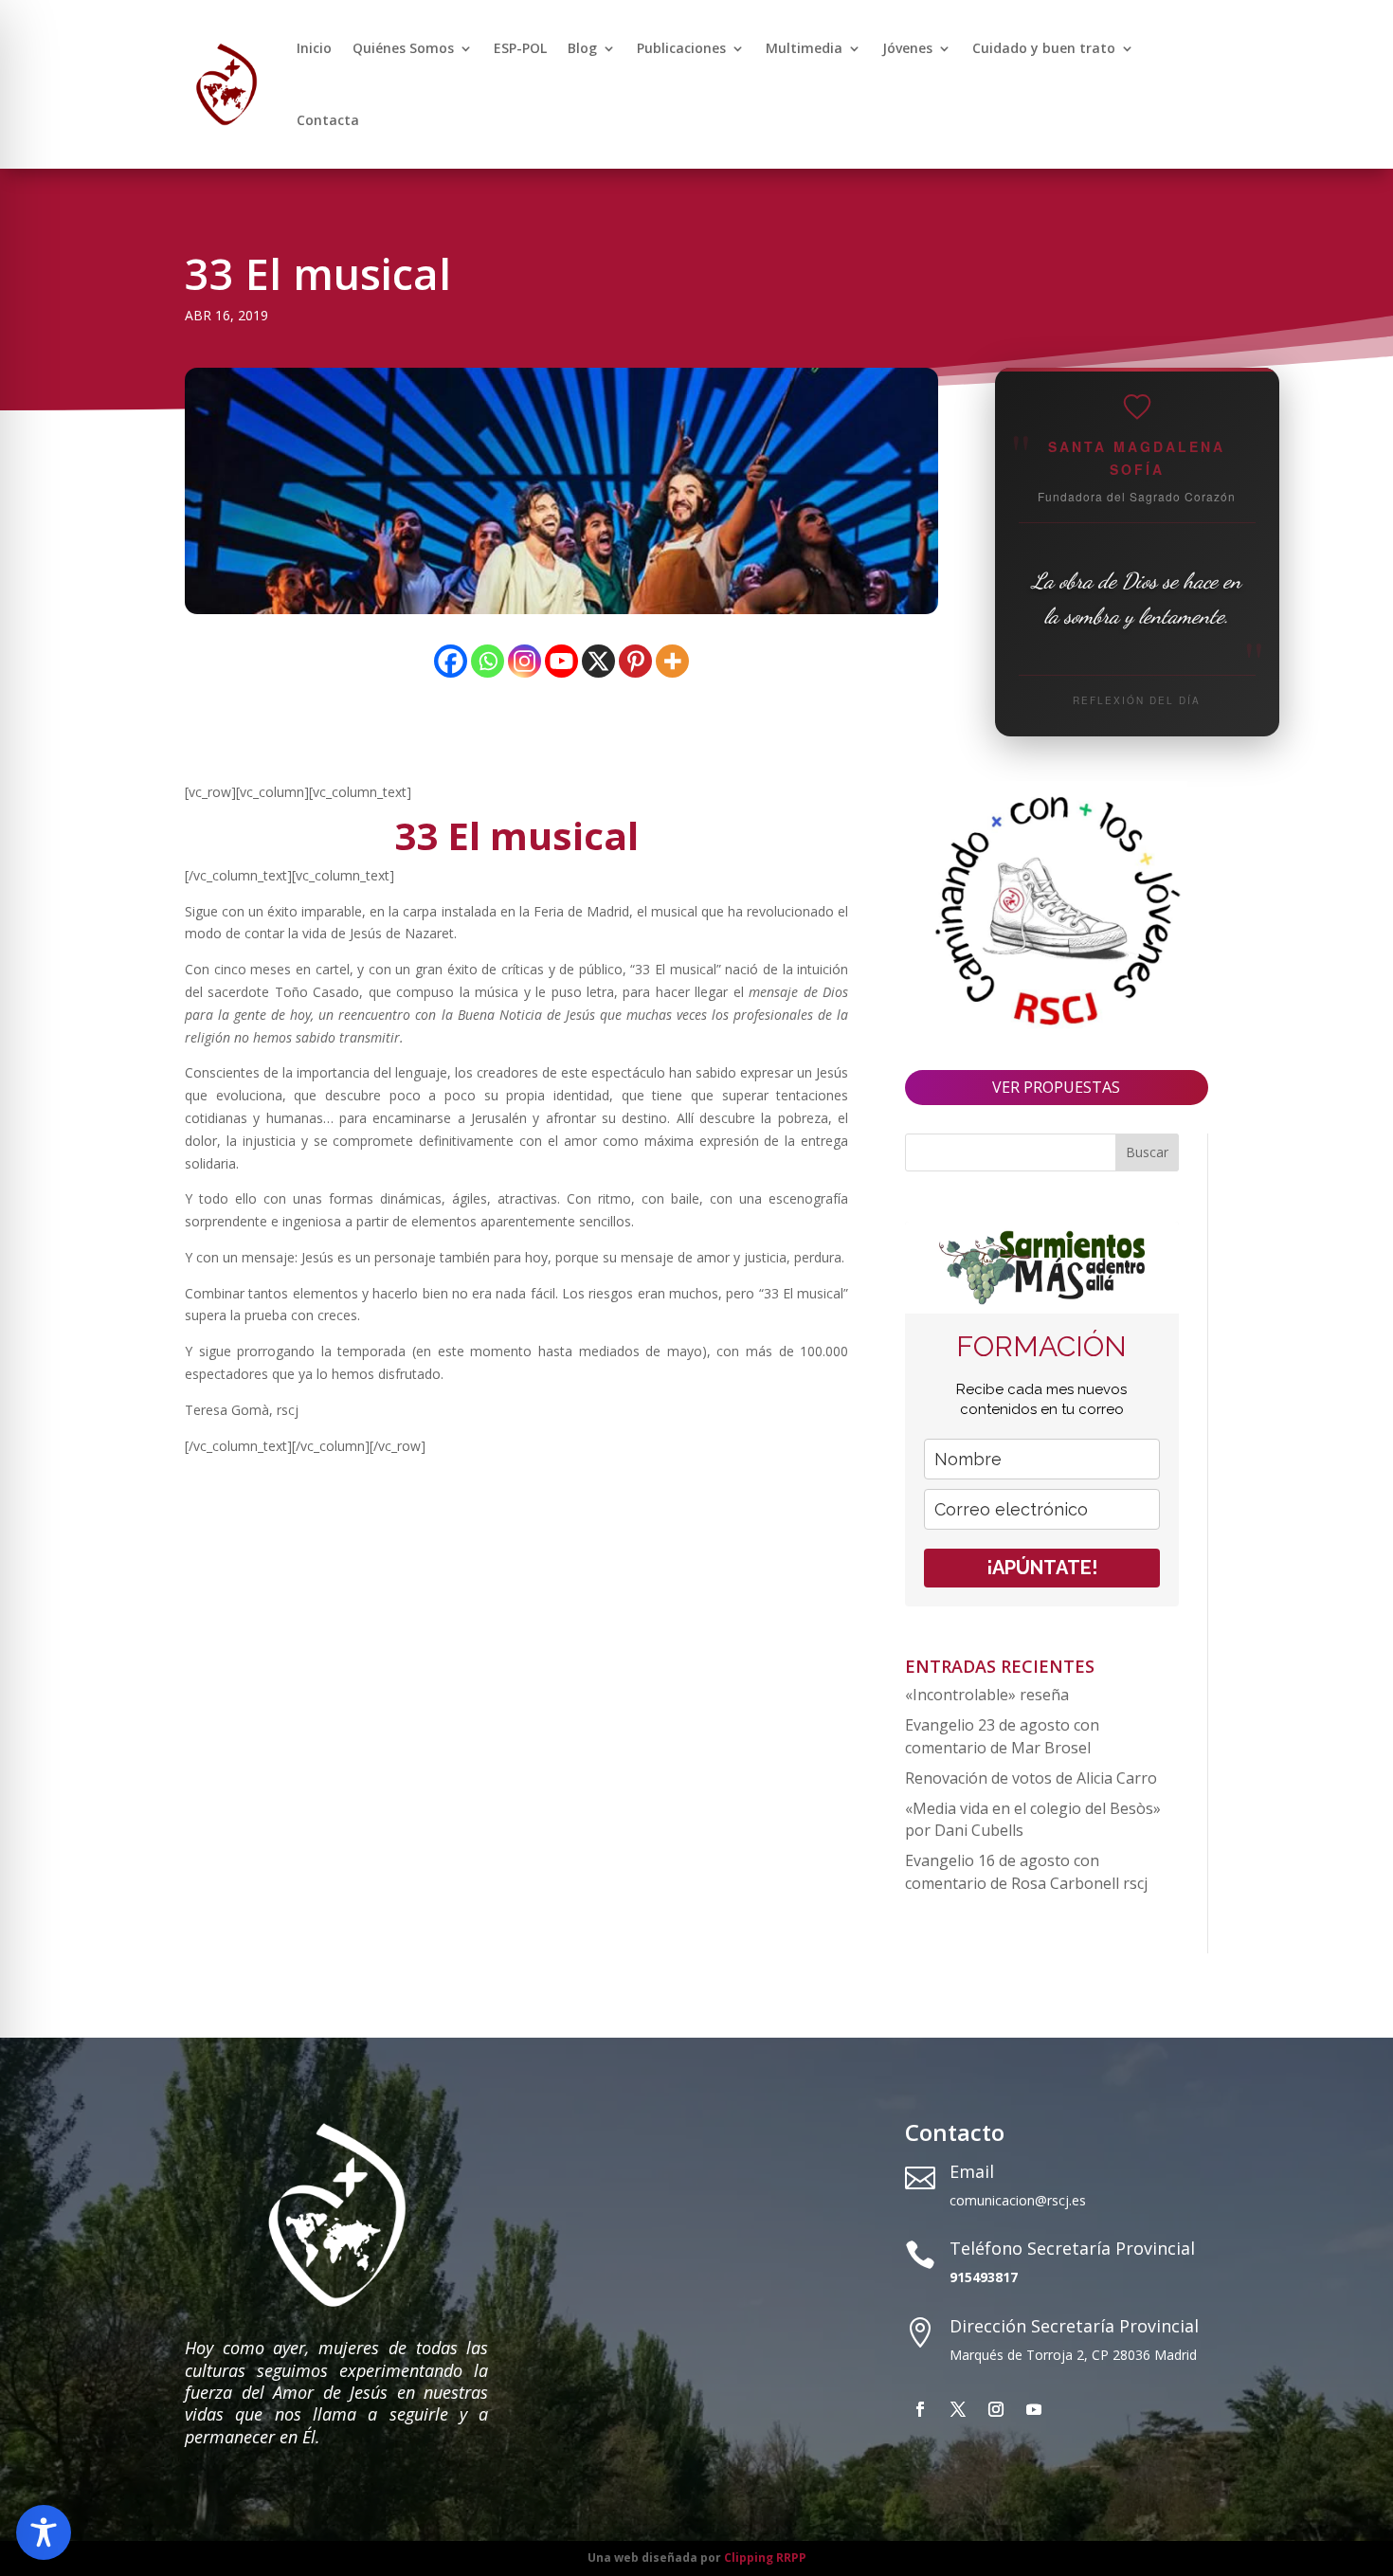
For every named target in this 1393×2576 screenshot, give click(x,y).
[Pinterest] (635, 661)
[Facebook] (451, 661)
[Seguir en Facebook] (920, 2409)
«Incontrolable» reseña (987, 1695)
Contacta (328, 120)
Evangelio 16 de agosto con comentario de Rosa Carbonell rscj (1026, 1872)
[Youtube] (561, 661)
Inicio (314, 48)
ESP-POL (520, 48)
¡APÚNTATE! (1042, 1568)
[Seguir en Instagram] (996, 2409)
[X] (598, 661)
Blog (582, 48)
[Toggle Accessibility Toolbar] (44, 2532)
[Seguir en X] (958, 2409)
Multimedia (804, 48)
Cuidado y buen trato (1044, 48)
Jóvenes (907, 48)
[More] (672, 661)
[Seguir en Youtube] (1034, 2409)
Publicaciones (681, 48)
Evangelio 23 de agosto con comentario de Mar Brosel (1002, 1736)
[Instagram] (525, 661)
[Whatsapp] (488, 661)
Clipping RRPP (765, 2558)
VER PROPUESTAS (1056, 1087)
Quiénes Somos (403, 48)
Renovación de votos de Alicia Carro (1031, 1778)
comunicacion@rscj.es (1018, 2200)
